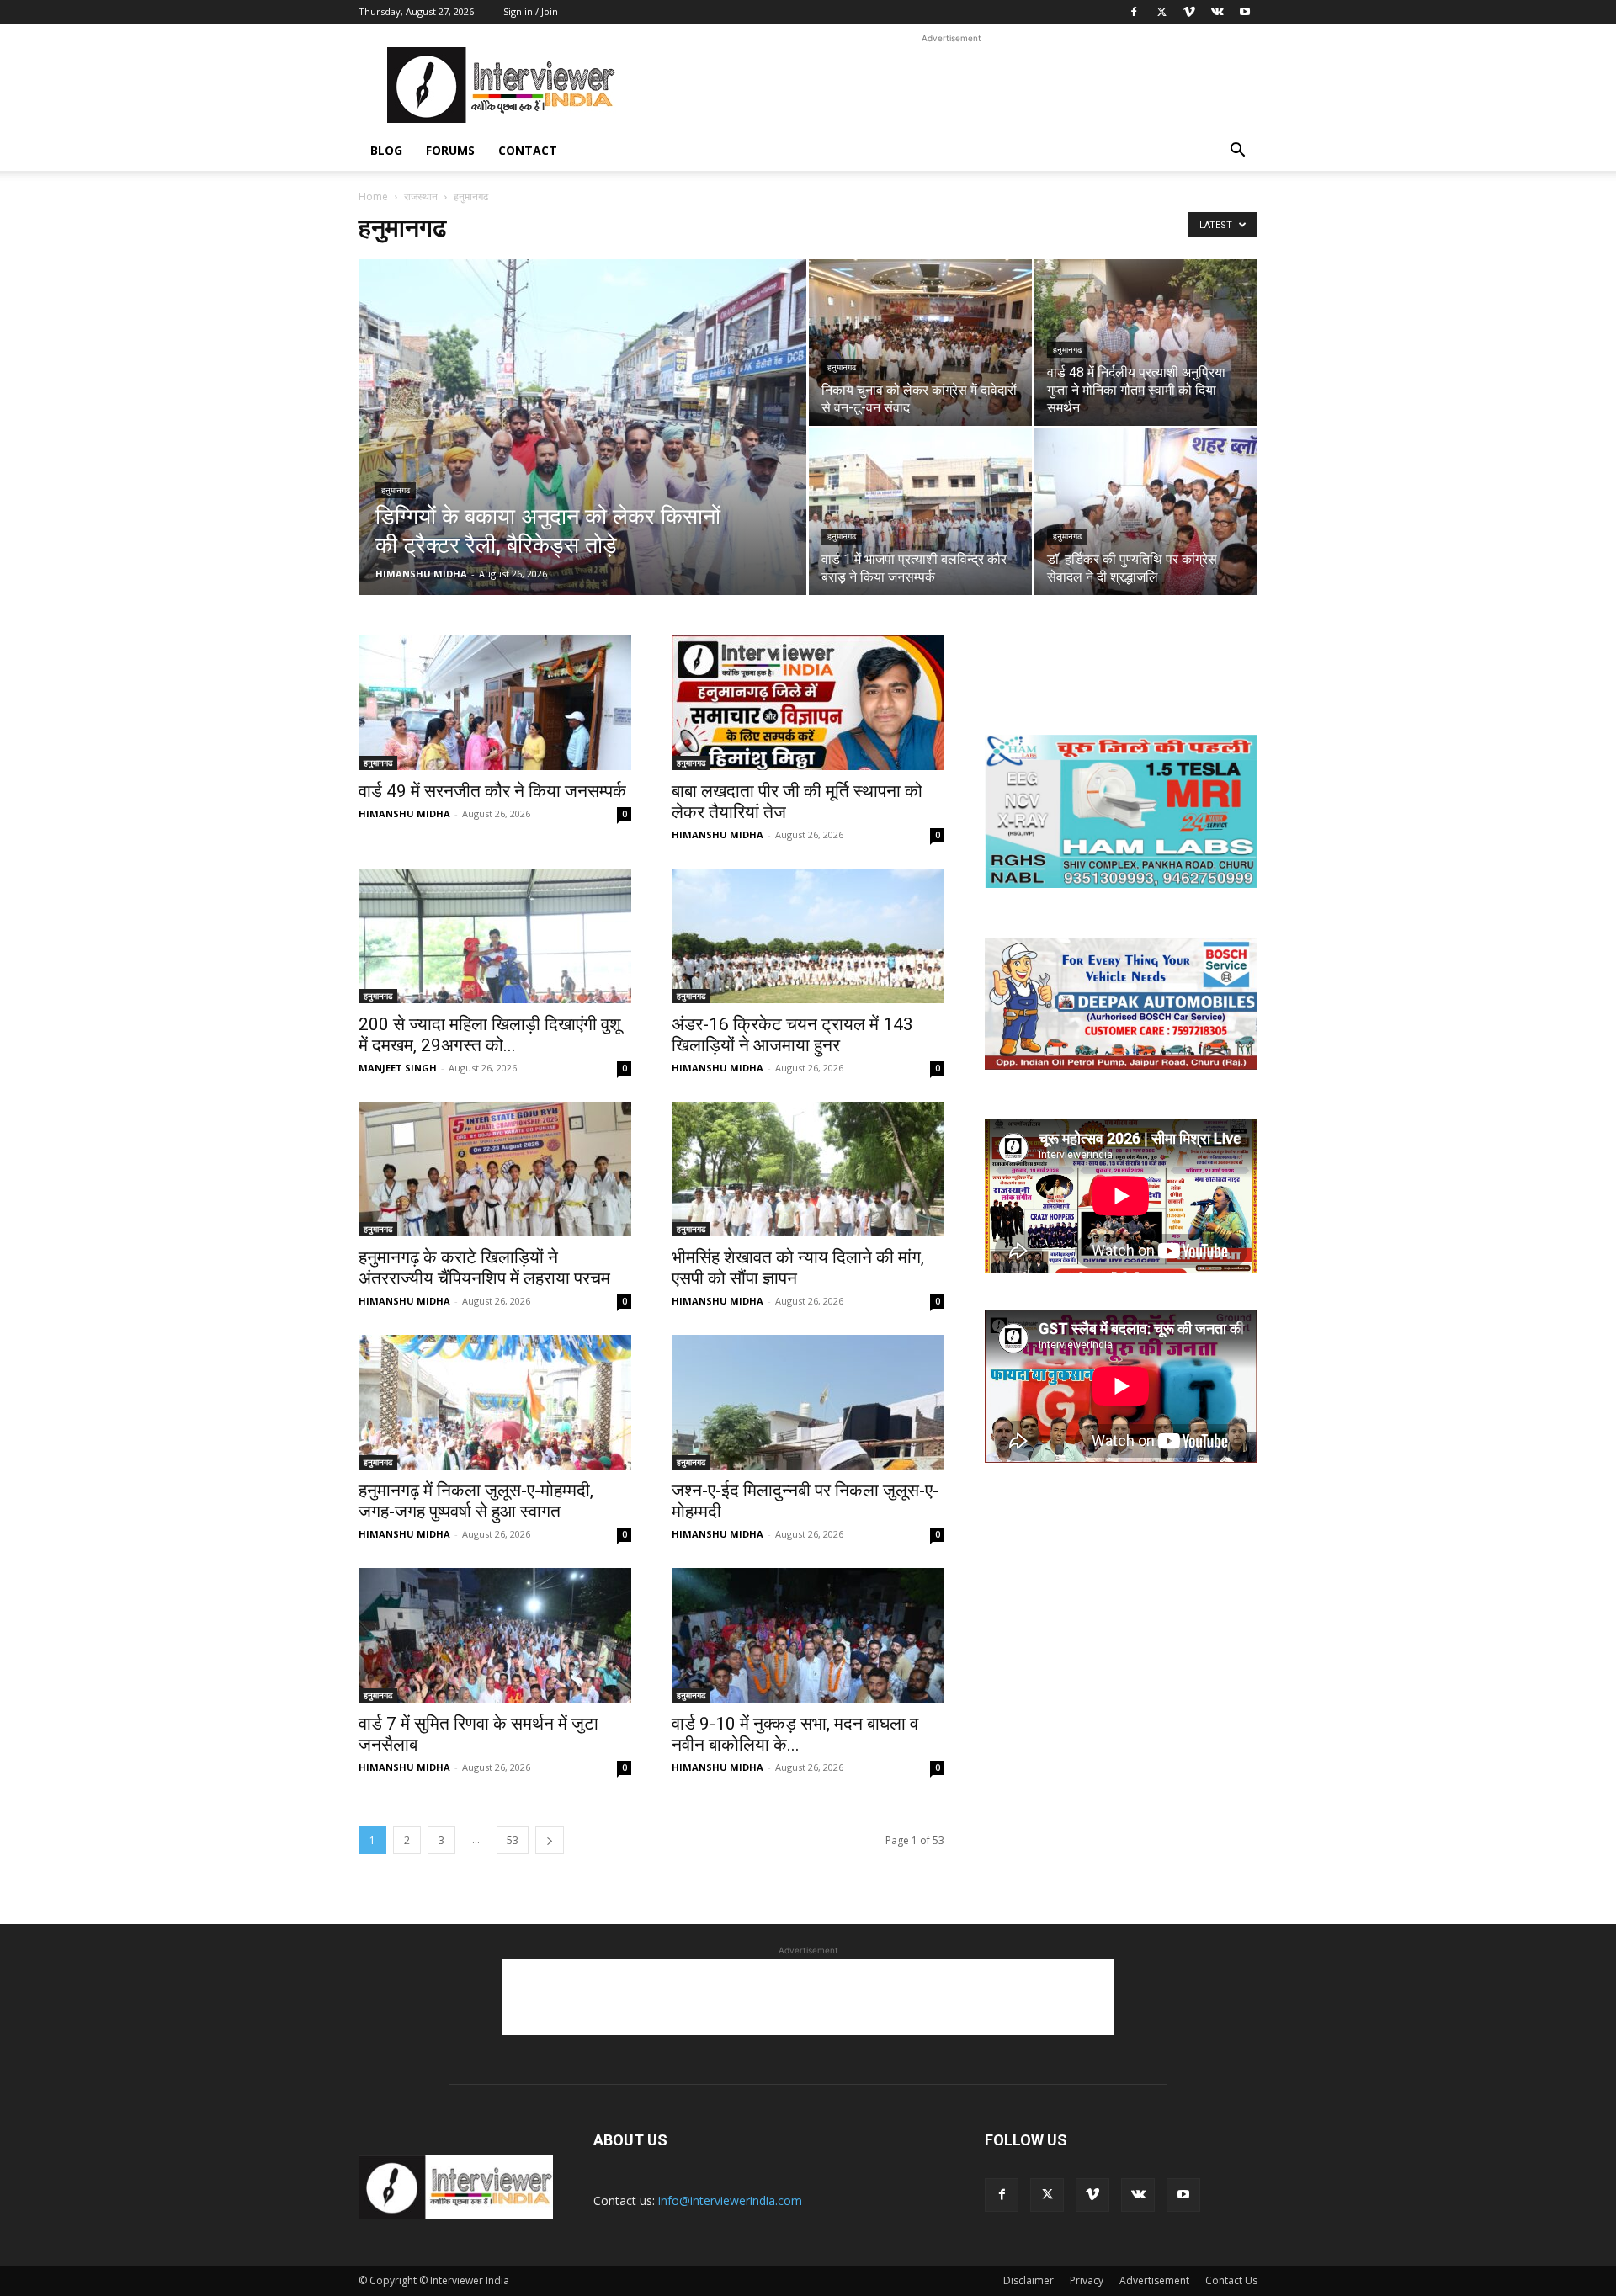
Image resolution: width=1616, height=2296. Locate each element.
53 (513, 1840)
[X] (1161, 12)
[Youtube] (1245, 12)
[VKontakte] (1217, 12)
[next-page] (550, 1840)
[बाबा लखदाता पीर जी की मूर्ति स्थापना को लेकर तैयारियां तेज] (808, 703)
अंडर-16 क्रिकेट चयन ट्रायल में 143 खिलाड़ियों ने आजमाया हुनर (792, 1035)
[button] (1237, 152)
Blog (386, 150)
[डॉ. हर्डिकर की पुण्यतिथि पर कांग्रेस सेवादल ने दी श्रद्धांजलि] (1146, 512)
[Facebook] (1134, 12)
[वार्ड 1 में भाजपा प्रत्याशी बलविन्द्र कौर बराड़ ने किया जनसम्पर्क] (920, 512)
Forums (450, 150)
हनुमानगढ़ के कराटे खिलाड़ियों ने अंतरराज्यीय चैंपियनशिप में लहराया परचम (484, 1268)
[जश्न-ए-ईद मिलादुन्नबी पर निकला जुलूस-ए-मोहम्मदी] (808, 1402)
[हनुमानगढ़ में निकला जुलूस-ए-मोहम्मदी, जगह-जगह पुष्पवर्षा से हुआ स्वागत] (495, 1402)
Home (373, 197)
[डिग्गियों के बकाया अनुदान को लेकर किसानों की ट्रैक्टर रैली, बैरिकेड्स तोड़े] (582, 454)
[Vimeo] (1189, 12)
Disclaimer (1029, 2280)
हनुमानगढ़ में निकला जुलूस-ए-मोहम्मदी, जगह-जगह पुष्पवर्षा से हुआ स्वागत (476, 1501)
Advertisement (1154, 2280)
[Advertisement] (951, 85)
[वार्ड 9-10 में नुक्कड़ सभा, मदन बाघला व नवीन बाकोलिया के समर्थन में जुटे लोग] (808, 1635)
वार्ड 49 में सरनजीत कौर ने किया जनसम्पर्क (492, 791)
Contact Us (1231, 2280)
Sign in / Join (531, 11)
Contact (528, 150)
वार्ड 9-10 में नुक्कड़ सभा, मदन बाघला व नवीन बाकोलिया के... (795, 1734)
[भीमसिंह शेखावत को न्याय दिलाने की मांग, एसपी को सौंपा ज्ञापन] (808, 1169)
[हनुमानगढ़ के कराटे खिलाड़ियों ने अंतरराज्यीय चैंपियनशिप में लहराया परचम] (495, 1169)
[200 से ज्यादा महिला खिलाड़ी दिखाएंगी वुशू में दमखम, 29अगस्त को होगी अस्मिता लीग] (495, 936)
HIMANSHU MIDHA (421, 574)
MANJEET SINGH (398, 1068)
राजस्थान (421, 197)
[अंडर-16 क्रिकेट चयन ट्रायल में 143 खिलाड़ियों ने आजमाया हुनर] (808, 936)
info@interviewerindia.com (730, 2200)
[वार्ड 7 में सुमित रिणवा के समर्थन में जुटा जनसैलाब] (495, 1635)
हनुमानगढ (396, 490)
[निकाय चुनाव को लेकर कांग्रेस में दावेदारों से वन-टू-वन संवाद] (920, 343)
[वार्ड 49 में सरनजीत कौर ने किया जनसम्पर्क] (495, 703)
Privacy (1087, 2280)
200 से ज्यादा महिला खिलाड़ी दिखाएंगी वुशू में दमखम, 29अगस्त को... (490, 1035)
